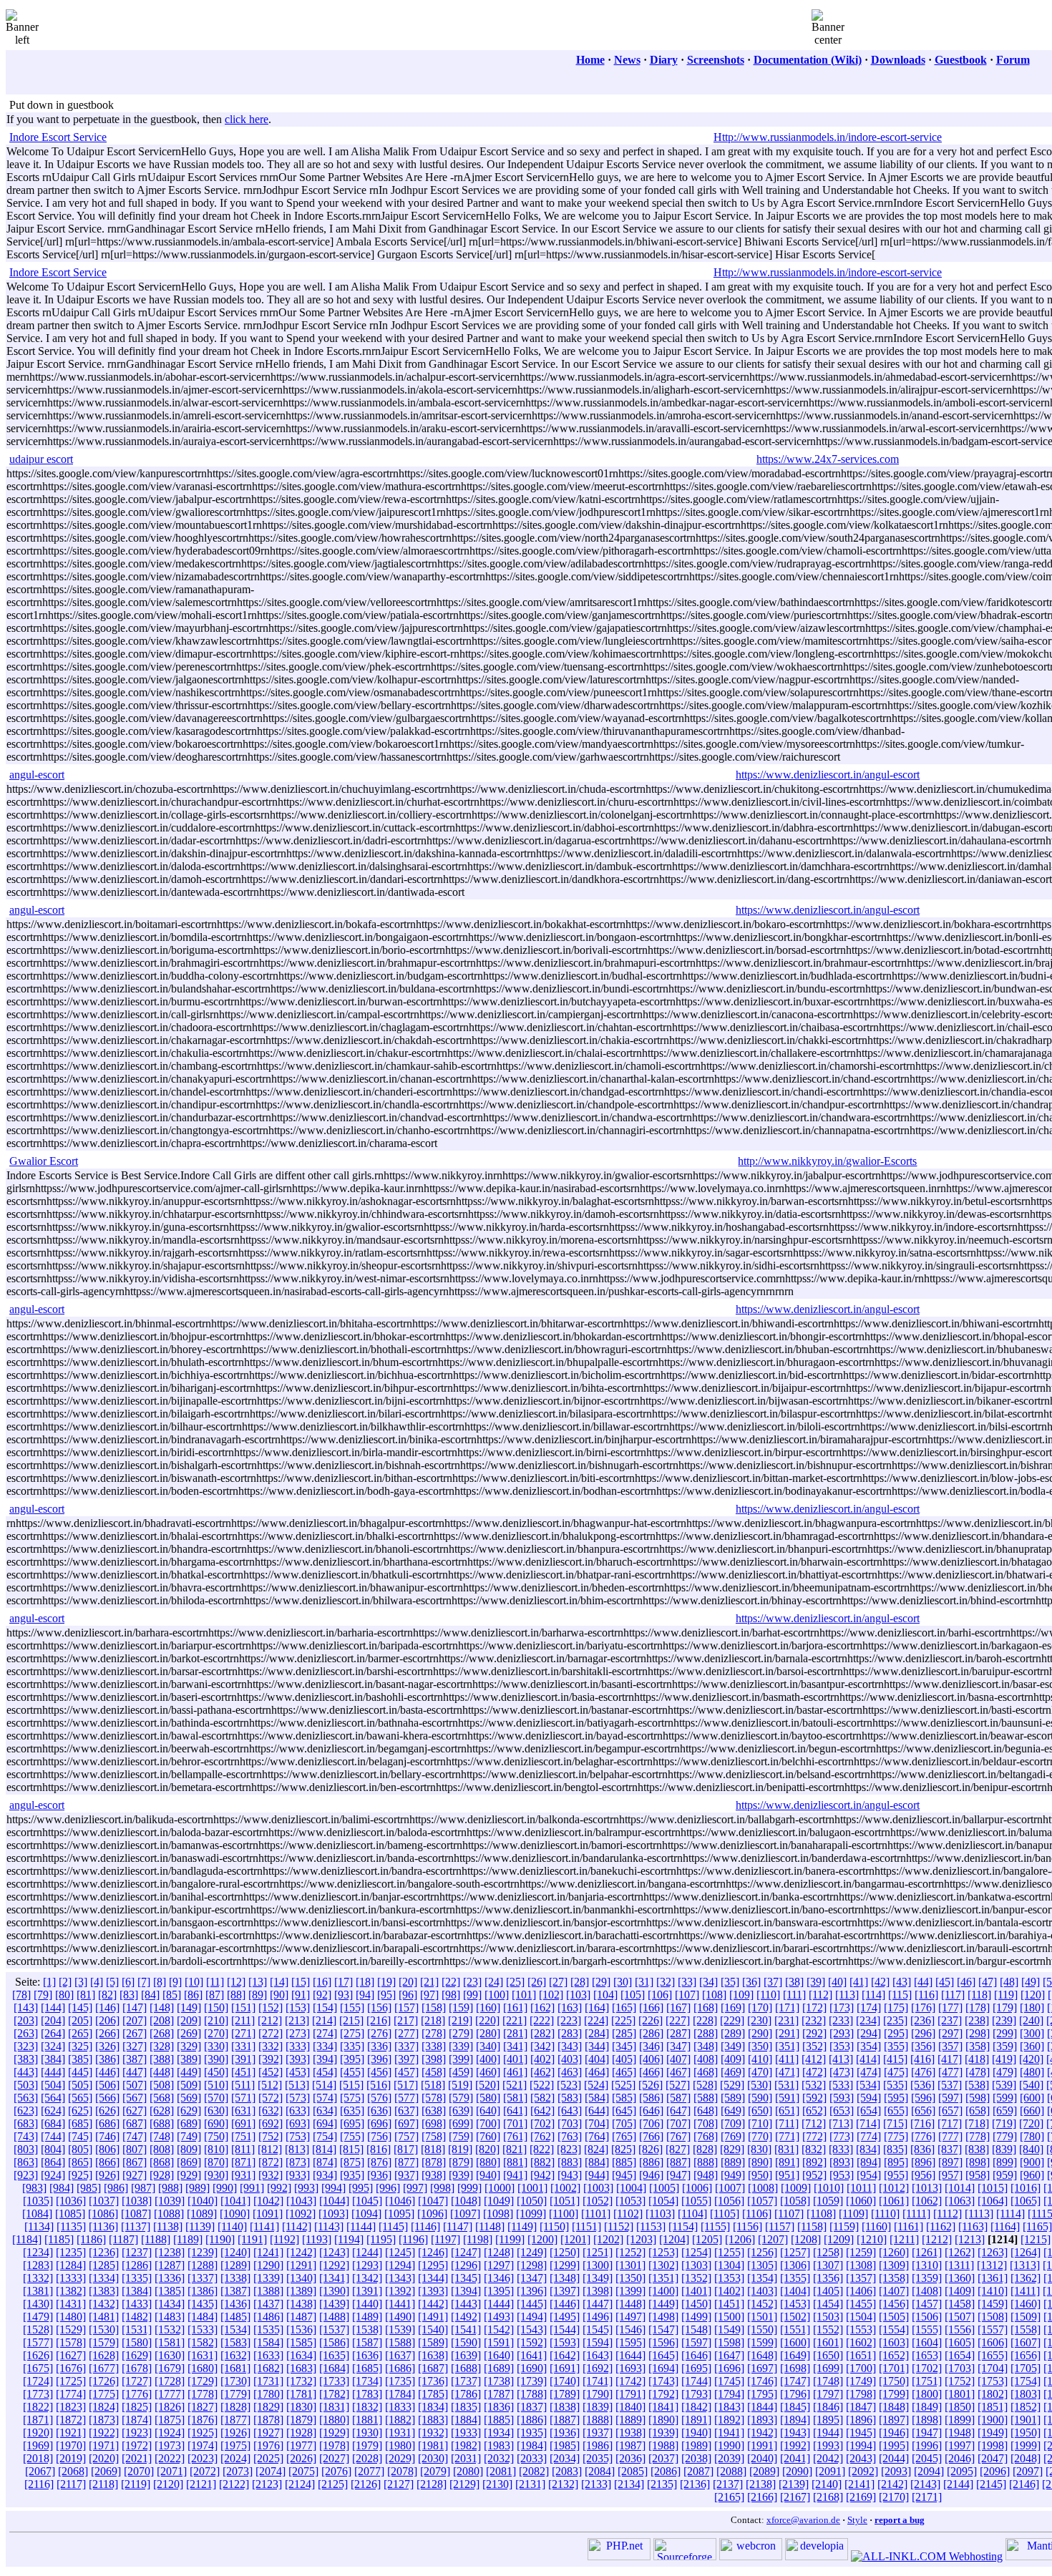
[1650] (828, 2355)
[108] (714, 1995)
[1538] (367, 2329)
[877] (406, 2162)
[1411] (1025, 2291)
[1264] (1026, 2252)
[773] (842, 2136)
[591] (787, 2098)
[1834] (433, 2407)
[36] (751, 1982)
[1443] (466, 2304)
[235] (895, 2020)
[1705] (1026, 2368)
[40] (837, 1982)
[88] (236, 1995)
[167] (678, 2007)
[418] (977, 2059)
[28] (580, 1982)
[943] (570, 2175)
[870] (216, 2162)
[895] (896, 2162)
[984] (62, 2188)
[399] (461, 2059)
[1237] (137, 2252)
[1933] (466, 2433)
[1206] (740, 2239)
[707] (678, 2123)
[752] (271, 2136)
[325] (80, 2046)
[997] (415, 2188)
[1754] (1026, 2381)
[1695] (696, 2368)
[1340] (301, 2278)
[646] (651, 2111)
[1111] (916, 2214)
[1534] (235, 2329)
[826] (651, 2149)
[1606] (993, 2342)
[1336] (170, 2278)
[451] (243, 2072)
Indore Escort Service (58, 137)
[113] (847, 1995)
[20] (408, 1982)
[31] (644, 1982)
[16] (322, 1982)
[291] (787, 2033)
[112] (820, 1995)
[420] (1031, 2059)
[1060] (861, 2201)
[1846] (828, 2407)
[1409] (960, 2291)
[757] (406, 2136)
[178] (978, 2007)
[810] (216, 2149)
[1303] (696, 2265)
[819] (460, 2149)
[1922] (104, 2433)
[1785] (433, 2394)
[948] (706, 2175)
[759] (461, 2136)
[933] (298, 2175)
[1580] (137, 2342)
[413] (841, 2059)
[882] (542, 2162)
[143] (26, 2007)
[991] (252, 2188)
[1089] (202, 2214)
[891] (787, 2162)
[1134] (39, 2226)
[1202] (608, 2239)
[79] (43, 1995)
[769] (733, 2136)
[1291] (301, 2265)
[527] (678, 2085)
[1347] (532, 2278)
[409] (733, 2059)
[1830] (301, 2407)
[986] (116, 2188)
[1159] (844, 2226)
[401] (515, 2059)
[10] (194, 1982)
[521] (515, 2085)
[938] (434, 2175)
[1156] (747, 2226)
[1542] (499, 2329)
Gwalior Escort (44, 1161)
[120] (1033, 1995)
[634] (325, 2111)
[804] (53, 2149)
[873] (298, 2162)
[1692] (598, 2368)
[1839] (598, 2407)
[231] (786, 2020)
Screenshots (716, 60)
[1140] (232, 2226)
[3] (81, 1982)
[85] (172, 1995)
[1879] (301, 2420)
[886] (651, 2162)
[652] (814, 2111)
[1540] (433, 2329)
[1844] (762, 2407)
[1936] (565, 2433)
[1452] (762, 2304)
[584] (597, 2098)
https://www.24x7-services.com (828, 459)
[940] (488, 2175)
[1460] (1026, 2304)
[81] (86, 1995)
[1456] (894, 2304)
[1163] (973, 2226)
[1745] (729, 2381)
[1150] (554, 2226)
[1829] (268, 2407)
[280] (488, 2033)
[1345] (466, 2278)
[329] (189, 2046)
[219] (460, 2020)
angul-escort (37, 775)
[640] (488, 2111)
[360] (1032, 2046)
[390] (216, 2059)
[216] (379, 2020)
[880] (488, 2162)
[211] (243, 2020)
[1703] (960, 2368)
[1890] (663, 2420)
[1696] (729, 2368)
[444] (53, 2072)
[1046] (400, 2201)
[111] (794, 1995)
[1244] (367, 2252)
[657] (950, 2111)
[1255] (729, 2252)
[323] (26, 2046)
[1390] (334, 2291)
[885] (624, 2162)
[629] (189, 2111)
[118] (979, 1995)
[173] (842, 2007)
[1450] (696, 2304)
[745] (80, 2136)
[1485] (235, 2317)
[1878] (268, 2420)
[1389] (301, 2291)
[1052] (598, 2201)
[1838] (565, 2407)
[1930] (367, 2433)
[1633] (268, 2355)
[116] (926, 1995)
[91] (301, 1995)
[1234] (38, 2252)
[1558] (1026, 2329)
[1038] (137, 2201)
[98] (451, 1995)
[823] (569, 2149)
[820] (487, 2149)
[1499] (696, 2317)
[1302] (663, 2265)
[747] (135, 2136)
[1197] (445, 2239)
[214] (324, 2020)
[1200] (542, 2239)
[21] (429, 1982)
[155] (352, 2007)
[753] (298, 2136)
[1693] (630, 2368)
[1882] (400, 2420)
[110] (768, 1995)
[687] (135, 2123)
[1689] (499, 2368)
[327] (135, 2046)
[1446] (565, 2304)
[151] (243, 2007)
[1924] (170, 2433)
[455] (352, 2072)
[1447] (598, 2304)
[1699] (828, 2368)
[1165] (1037, 2226)
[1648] (762, 2355)
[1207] (773, 2239)
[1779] (235, 2394)
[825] (623, 2149)
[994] (333, 2188)
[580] (488, 2098)
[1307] (828, 2265)
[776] (923, 2136)
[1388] (268, 2291)
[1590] (466, 2342)
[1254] (696, 2252)
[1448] (630, 2304)
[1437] (268, 2304)
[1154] (683, 2226)
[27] (558, 1982)
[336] (379, 2046)
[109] (741, 1995)
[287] (678, 2033)
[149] (189, 2007)
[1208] (806, 2239)
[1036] (71, 2201)
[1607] (1026, 2342)
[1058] (795, 2201)
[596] (923, 2098)
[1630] (170, 2355)
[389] (189, 2059)
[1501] (762, 2317)
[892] (814, 2162)
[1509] (1026, 2317)
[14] (279, 1982)
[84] (150, 1995)
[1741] (598, 2381)
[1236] (104, 2252)
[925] (80, 2175)
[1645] (663, 2355)
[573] (298, 2098)
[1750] (894, 2381)
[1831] (334, 2407)
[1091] (268, 2214)
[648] (706, 2111)
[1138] (168, 2226)
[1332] (38, 2278)
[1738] (499, 2381)
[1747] (795, 2381)
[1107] (789, 2214)
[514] (324, 2085)
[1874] (137, 2420)
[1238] (170, 2252)
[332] (271, 2046)
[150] (216, 2007)
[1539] (400, 2329)
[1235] (71, 2252)
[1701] (894, 2368)
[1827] (203, 2407)
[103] (578, 1995)
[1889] (630, 2420)
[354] (869, 2046)
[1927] (268, 2433)
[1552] (828, 2329)
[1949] (993, 2433)
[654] (869, 2111)
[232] (814, 2020)
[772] (814, 2136)
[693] (298, 2123)
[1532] (170, 2329)
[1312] (992, 2265)
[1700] (861, 2368)
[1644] (630, 2355)
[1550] (762, 2329)
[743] (26, 2136)
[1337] (203, 2278)
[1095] (399, 2214)
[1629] (137, 2355)
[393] (298, 2059)
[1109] (853, 2214)
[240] (1031, 2020)
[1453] (795, 2304)
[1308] (861, 2265)
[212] (270, 2020)
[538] (977, 2085)
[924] (53, 2175)
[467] (678, 2072)
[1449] (663, 2304)
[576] (379, 2098)
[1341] (334, 2278)
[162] (542, 2007)
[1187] (123, 2239)
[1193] (317, 2239)
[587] (678, 2098)
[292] (814, 2033)
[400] (488, 2059)
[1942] (762, 2433)
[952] (814, 2175)
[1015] (993, 2188)
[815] (351, 2149)
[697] (406, 2123)
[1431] (71, 2304)
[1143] (329, 2226)
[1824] (104, 2407)
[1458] (960, 2304)
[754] (325, 2136)
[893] (842, 2162)
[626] (107, 2111)
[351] (787, 2046)
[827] (678, 2149)
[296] (923, 2033)
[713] (841, 2123)
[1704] (993, 2368)
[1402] (729, 2291)
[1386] (203, 2291)
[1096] (432, 2214)
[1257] (795, 2252)
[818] (433, 2149)
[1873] (104, 2420)
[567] (135, 2098)
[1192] (284, 2239)
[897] (950, 2162)
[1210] (872, 2239)
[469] (733, 2072)
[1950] (1026, 2433)
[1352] (696, 2278)
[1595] (630, 2342)
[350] (760, 2046)
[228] (705, 2020)
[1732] (301, 2381)
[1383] (104, 2291)
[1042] (268, 2201)
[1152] (619, 2226)
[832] (814, 2149)
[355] (896, 2046)
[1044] (334, 2201)
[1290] (268, 2265)
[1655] (993, 2355)
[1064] (993, 2201)
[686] (107, 2123)
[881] (515, 2162)
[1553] (861, 2329)
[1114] (1010, 2214)
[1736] (433, 2381)
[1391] (367, 2291)
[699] (461, 2123)
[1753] (993, 2381)
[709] (733, 2123)
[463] (570, 2072)
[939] (461, 2175)
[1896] (861, 2420)
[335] (352, 2046)
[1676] (71, 2368)
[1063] (960, 2201)
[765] (624, 2136)
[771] (787, 2136)
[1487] (301, 2317)
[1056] (729, 2201)
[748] (162, 2136)
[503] (26, 2085)
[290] (760, 2033)
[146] (107, 2007)
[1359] (927, 2278)
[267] (135, 2033)
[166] (651, 2007)
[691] (243, 2123)
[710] (760, 2123)
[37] (773, 1982)
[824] (596, 2149)
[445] (80, 2072)
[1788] (532, 2394)
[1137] (136, 2226)
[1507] (960, 2317)
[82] (107, 1995)
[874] (325, 2162)
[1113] (979, 2214)
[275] (352, 2033)
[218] (433, 2020)
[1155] (715, 2226)
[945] (624, 2175)
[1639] (466, 2355)
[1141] (264, 2226)
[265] (80, 2033)
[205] (80, 2020)
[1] (49, 1982)
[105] (633, 1995)
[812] (270, 2149)
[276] (379, 2033)
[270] (216, 2033)
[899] (1005, 2162)
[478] (978, 2072)
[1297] (499, 2265)
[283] (570, 2033)
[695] (352, 2123)
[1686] (400, 2368)
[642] (542, 2111)
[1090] (235, 2214)
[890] (760, 2162)
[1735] (400, 2381)
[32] (666, 1982)
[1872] (71, 2420)
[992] (279, 2188)
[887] (678, 2162)
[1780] (268, 2394)
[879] (461, 2162)
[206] (107, 2020)
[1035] (38, 2201)
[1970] (71, 2445)
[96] (408, 1995)
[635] (352, 2111)
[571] (243, 2098)
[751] (243, 2136)
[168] (706, 2007)
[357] (950, 2046)
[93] (344, 1995)
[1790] (598, 2394)
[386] (107, 2059)
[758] (434, 2136)
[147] (135, 2007)
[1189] (188, 2239)
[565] (80, 2098)
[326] (107, 2046)
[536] (922, 2085)
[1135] (71, 2226)
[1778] (203, 2394)
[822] (542, 2149)
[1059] (828, 2201)
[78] (21, 1995)
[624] (53, 2111)
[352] (814, 2046)
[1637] (400, 2355)
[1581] (170, 2342)
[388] (162, 2059)
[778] (978, 2136)
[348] (706, 2046)
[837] (950, 2149)
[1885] (499, 2420)
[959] (1005, 2175)
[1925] (203, 2433)
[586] (651, 2098)
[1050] (532, 2201)
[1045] (367, 2201)
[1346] (499, 2278)
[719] (1004, 2123)
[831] (786, 2149)
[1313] (1025, 2265)
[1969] (38, 2445)
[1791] (630, 2394)
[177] (950, 2007)
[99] (472, 1995)
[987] (143, 2188)
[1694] (663, 2368)
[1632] (235, 2355)
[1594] (598, 2342)
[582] (542, 2098)
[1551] (795, 2329)
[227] (678, 2020)
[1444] (499, 2304)
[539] (1004, 2085)
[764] (597, 2136)
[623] (26, 2111)
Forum (1013, 60)
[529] (732, 2085)
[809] (189, 2149)
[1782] (334, 2394)
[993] (306, 2188)
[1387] (235, 2291)
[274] (325, 2033)
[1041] (235, 2201)
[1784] (400, 2394)
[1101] (596, 2214)
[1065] (1026, 2201)
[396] (379, 2059)
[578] (434, 2098)
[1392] (400, 2291)
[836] (922, 2149)
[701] (515, 2123)
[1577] (38, 2342)
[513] (297, 2085)
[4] (97, 1982)
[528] (705, 2085)
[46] (966, 1982)
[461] (515, 2072)
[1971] (104, 2445)
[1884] (466, 2420)
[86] (193, 1995)
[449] (189, 2072)
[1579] (104, 2342)
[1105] (725, 2214)
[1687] (433, 2368)
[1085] (70, 2214)
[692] (271, 2123)
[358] (978, 2046)
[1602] (861, 2342)
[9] (175, 1982)
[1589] (433, 2342)
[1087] (136, 2214)
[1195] (381, 2239)
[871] (243, 2162)
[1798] (861, 2394)
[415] (895, 2059)
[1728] (170, 2381)
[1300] (598, 2265)
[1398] (598, 2291)
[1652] (894, 2355)
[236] (922, 2020)
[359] (1005, 2046)
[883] (570, 2162)
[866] (107, 2162)
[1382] (71, 2291)
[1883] (433, 2420)
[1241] (268, 2252)
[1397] (565, 2291)
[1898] (927, 2420)
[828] (705, 2149)
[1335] (137, 2278)
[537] (950, 2085)
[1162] (941, 2226)
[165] (624, 2007)
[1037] (104, 2201)
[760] (488, 2136)
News (627, 60)
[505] (80, 2085)
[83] (129, 1995)
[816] (379, 2149)
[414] (868, 2059)
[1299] (565, 2265)
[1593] (565, 2342)
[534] (868, 2085)
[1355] (795, 2278)
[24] (494, 1982)
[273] (298, 2033)
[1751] (927, 2381)
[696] (379, 2123)
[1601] (828, 2342)
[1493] (499, 2317)
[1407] (894, 2291)
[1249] (532, 2252)
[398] (434, 2059)
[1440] (367, 2304)
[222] (542, 2020)
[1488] (334, 2317)
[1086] (103, 2214)
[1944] (828, 2433)
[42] (880, 1982)
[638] (434, 2111)
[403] (570, 2059)
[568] (162, 2098)
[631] (243, 2111)
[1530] (104, 2329)
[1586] (334, 2342)
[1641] (532, 2355)
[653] (842, 2111)
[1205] (707, 2239)
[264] (53, 2033)
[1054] (663, 2201)
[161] (515, 2007)
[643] (570, 2111)
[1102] (628, 2214)
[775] (896, 2136)
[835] (895, 2149)
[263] (26, 2033)
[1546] (630, 2329)
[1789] (565, 2394)
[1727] (137, 2381)
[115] (900, 1995)
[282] (542, 2033)
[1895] (828, 2420)
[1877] (235, 2420)
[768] (706, 2136)
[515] (351, 2085)
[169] (733, 2007)
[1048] (466, 2201)
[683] (26, 2123)
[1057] (762, 2201)
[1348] (565, 2278)
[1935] (532, 2433)
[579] (461, 2098)
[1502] (795, 2317)
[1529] (71, 2329)
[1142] (297, 2226)
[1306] (795, 2265)
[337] (406, 2046)
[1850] (960, 2407)
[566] (107, 2098)
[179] (1005, 2007)
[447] (135, 2072)
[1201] (575, 2239)
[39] (816, 1982)
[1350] (630, 2278)
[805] (80, 2149)
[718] (977, 2123)
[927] (135, 2175)
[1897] (894, 2420)
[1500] (729, 2317)
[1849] (927, 2407)
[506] (107, 2085)
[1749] (861, 2381)
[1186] (91, 2239)
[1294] (400, 2265)
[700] (488, 2123)
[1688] (466, 2368)
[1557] (993, 2329)
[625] (80, 2111)
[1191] (252, 2239)
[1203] (641, 2239)
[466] (651, 2072)
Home (590, 60)
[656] (923, 2111)
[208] (162, 2020)
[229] (732, 2020)
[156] (379, 2007)
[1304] (729, 2265)
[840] (1031, 2149)
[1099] (531, 2214)
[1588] (400, 2342)
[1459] (993, 2304)
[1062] (927, 2201)
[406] (651, 2059)
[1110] (885, 2214)
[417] (950, 2059)
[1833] (400, 2407)
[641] (515, 2111)
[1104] (692, 2214)
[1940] (696, 2433)
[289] (733, 2033)
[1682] (268, 2368)
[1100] (564, 2214)
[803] (26, 2149)
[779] (1005, 2136)
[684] (53, 2123)
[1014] (960, 2188)
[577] (406, 2098)
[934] (325, 2175)
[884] (597, 2162)
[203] (26, 2020)
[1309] (894, 2265)
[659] (1005, 2111)
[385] (80, 2059)
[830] (759, 2149)
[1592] (532, 2342)
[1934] (499, 2433)
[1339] (268, 2278)
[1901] (1026, 2420)
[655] (896, 2111)
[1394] (466, 2291)
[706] (651, 2123)
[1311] (959, 2265)
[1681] (235, 2368)
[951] (787, 2175)
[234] (868, 2020)
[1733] (334, 2381)
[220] (487, 2020)
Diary (664, 60)
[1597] (696, 2342)
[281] (515, 2033)
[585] (624, 2098)
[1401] (696, 2291)
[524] (596, 2085)
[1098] (498, 2214)
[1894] (795, 2420)
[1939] (663, 2433)
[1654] (960, 2355)
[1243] (334, 2252)
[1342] (367, 2278)
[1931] (400, 2433)
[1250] (565, 2252)
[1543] (532, 2329)
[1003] (598, 2188)
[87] (215, 1995)
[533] (841, 2085)
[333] (298, 2046)
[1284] (71, 2265)
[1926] (235, 2433)
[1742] (630, 2381)
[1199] (510, 2239)
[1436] (235, 2304)
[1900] (993, 2420)
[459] (461, 2072)
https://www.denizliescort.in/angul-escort (828, 775)
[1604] (927, 2342)
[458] (434, 2072)
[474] (869, 2072)
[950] (760, 2175)
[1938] (630, 2433)
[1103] (660, 2214)
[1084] (37, 2214)
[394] (325, 2059)
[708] (706, 2123)
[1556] (960, 2329)
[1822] (38, 2407)
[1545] (598, 2329)
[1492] (466, 2317)
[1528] (38, 2329)
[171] (787, 2007)
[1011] (861, 2188)
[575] (352, 2098)
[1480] (71, 2317)
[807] (135, 2149)
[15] (301, 1982)
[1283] (38, 2265)
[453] (298, 2072)
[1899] (960, 2420)
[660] (1032, 2111)
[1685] (367, 2368)
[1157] (780, 2226)
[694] (325, 2123)
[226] (651, 2020)
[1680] (203, 2368)
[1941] (729, 2433)
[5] (112, 1982)
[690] (216, 2123)
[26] (537, 1982)
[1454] (828, 2304)
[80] (64, 1995)
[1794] (729, 2394)
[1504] (861, 2317)
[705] (624, 2123)
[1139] (200, 2226)
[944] (597, 2175)
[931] (243, 2175)
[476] (923, 2072)
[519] (460, 2085)
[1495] (565, 2317)
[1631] (203, 2355)
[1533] (203, 2329)
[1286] (137, 2265)
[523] (569, 2085)
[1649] (795, 2355)
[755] (352, 2136)
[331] (243, 2046)
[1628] (104, 2355)
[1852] (1026, 2407)
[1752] (960, 2381)
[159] (461, 2007)
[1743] (663, 2381)
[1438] (301, 2304)
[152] (271, 2007)
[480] (1032, 2072)
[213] (297, 2020)
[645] (624, 2111)
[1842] (696, 2407)
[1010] (829, 2188)
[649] (733, 2111)
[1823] (71, 2407)
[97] (429, 1995)
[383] (26, 2059)
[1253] (663, 2252)
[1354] (762, 2278)
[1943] (795, 2433)
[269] (189, 2033)
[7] (144, 1982)
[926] (107, 2175)
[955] (896, 2175)
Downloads (898, 60)
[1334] (104, 2278)
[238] (977, 2020)
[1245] (400, 2252)
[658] (978, 2111)
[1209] (839, 2239)
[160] (488, 2007)
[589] (733, 2098)
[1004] (631, 2188)
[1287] (170, 2265)
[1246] (433, 2252)
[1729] (203, 2381)
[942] (542, 2175)
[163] (570, 2007)
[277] (406, 2033)
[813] (297, 2149)
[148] (162, 2007)
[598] (978, 2098)
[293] (842, 2033)
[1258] (828, 2252)
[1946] (894, 2433)
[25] (515, 1982)
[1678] (137, 2368)
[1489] (367, 2317)
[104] (605, 1995)
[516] (379, 2085)
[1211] (904, 2239)
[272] (271, 2033)
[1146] (425, 2226)
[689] (189, 2123)
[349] (733, 2046)
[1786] (466, 2394)
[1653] (927, 2355)
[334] (325, 2046)
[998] (442, 2188)
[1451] (729, 2304)
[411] (787, 2059)
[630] (216, 2111)
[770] (760, 2136)
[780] (1032, 2136)
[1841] (663, 2407)
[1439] (334, 2304)
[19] (386, 1982)
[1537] (334, 2329)
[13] (258, 1982)
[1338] (235, 2278)
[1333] (71, 2278)
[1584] (268, 2342)
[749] (189, 2136)
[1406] (861, 2291)
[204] (53, 2020)
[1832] (367, 2407)
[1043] (301, 2201)
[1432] (104, 2304)
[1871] (38, 2420)
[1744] (696, 2381)
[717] (950, 2123)
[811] (243, 2149)
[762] (542, 2136)
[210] (216, 2020)
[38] (794, 1982)
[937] (406, 2175)
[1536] (301, 2329)
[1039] (170, 2201)
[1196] (413, 2239)
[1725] (71, 2381)
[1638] (433, 2355)
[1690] (532, 2368)
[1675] (38, 2368)
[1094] (366, 2214)
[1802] (993, 2394)
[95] (386, 1995)
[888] (706, 2162)
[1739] (532, 2381)
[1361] (993, 2278)
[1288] (203, 2265)
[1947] (927, 2433)
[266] (107, 2033)
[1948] (960, 2433)
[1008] (763, 2188)
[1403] (762, 2291)
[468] (706, 2072)
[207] (135, 2020)
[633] (298, 2111)
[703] (570, 2123)
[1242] (301, 2252)
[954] (869, 2175)
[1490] (400, 2317)
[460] (488, 2072)
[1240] (235, 2252)
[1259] (861, 2252)
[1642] (565, 2355)
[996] (388, 2188)
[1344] (433, 2278)
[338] (434, 2046)
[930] (216, 2175)
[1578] (71, 2342)
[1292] (334, 2265)
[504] (53, 2085)
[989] (198, 2188)
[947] (678, 2175)
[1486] (268, 2317)
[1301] (630, 2265)
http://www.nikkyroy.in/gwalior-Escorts (827, 1161)
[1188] (156, 2239)
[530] (759, 2085)
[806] (107, 2149)
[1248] (499, 2252)
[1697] (762, 2368)
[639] (461, 2111)
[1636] (367, 2355)
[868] (162, 2162)
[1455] (861, 2304)
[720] (1031, 2123)
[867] (135, 2162)
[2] (65, 1982)
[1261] (927, 2252)
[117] (953, 1995)
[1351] (663, 2278)
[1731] (268, 2381)
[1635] (334, 2355)
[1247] (466, 2252)
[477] (950, 2072)
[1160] (876, 2226)
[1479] (38, 2317)
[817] (406, 2149)
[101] (524, 1995)
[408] (706, 2059)
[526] (651, 2085)
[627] (135, 2111)
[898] (978, 2162)
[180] (1032, 2007)
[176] (923, 2007)
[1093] (333, 2214)
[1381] (38, 2291)
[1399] (630, 2291)
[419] (1004, 2059)
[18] (365, 1982)
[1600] (795, 2342)
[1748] (828, 2381)
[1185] (59, 2239)
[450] (216, 2072)
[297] (950, 2033)
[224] (596, 2020)
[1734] (367, 2381)
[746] (107, 2136)
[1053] (630, 2201)
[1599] (762, 2342)
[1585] (301, 2342)
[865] (80, 2162)
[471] (787, 2072)
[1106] (757, 2214)
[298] (978, 2033)
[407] (678, 2059)
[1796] (795, 2394)
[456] (379, 2072)
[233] (841, 2020)
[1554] (894, 2329)
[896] (923, 2162)
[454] (325, 2072)
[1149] (522, 2226)
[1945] (861, 2433)
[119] (1006, 1995)
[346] (651, 2046)
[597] (950, 2098)
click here (247, 119)
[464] (597, 2072)
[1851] (993, 2407)
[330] (216, 2046)
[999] (469, 2188)
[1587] (367, 2342)
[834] (868, 2149)
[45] (945, 1982)
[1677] (104, 2368)
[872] (271, 2162)
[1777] (170, 2394)
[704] (597, 2123)
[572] (271, 2098)
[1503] (828, 2317)
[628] (162, 2111)
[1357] (861, 2278)
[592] (814, 2098)
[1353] (729, 2278)
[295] (896, 2033)
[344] (597, 2046)
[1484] (203, 2317)
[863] (26, 2162)
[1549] (729, 2329)
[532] (814, 2085)
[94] (365, 1995)
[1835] (466, 2407)
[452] (271, 2072)
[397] (406, 2059)
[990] (225, 2188)
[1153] (651, 2226)
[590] (760, 2098)
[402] (542, 2059)
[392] (271, 2059)
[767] (678, 2136)
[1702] (927, 2368)
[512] (270, 2085)
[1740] (565, 2381)
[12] (236, 1982)
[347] (678, 2046)
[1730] (235, 2381)
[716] (922, 2123)
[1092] (301, 2214)
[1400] (663, 2291)
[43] (902, 1982)
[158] (434, 2007)
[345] (624, 2046)
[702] (542, 2123)
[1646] (696, 2355)
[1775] (104, 2394)
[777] (950, 2136)
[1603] (894, 2342)
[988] (170, 2188)
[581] (515, 2098)
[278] (434, 2033)
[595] (896, 2098)
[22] (451, 1982)
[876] (379, 2162)
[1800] (927, 2394)
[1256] (762, 2252)
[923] (26, 2175)
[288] (706, 2033)
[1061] (894, 2201)
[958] (978, 2175)
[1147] (458, 2226)
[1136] (103, 2226)
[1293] (367, 2265)
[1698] (795, 2368)
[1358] (894, 2278)
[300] (1032, 2033)
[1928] (301, 2433)
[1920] (38, 2433)
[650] (760, 2111)
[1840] (630, 2407)
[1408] (927, 2291)
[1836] (499, 2407)
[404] (597, 2059)
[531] (786, 2085)
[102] (551, 1995)
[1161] (909, 2226)
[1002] (565, 2188)
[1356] (828, 2278)
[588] (706, 2098)
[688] (162, 2123)
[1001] (532, 2188)
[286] (651, 2033)
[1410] (993, 2291)
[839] (1004, 2149)
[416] (922, 2059)
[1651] (861, 2355)
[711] (787, 2123)
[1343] (400, 2278)
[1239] (203, 2252)
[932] (271, 2175)
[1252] (630, 2252)
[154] (325, 2007)
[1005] (664, 2188)
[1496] (598, 2317)
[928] (162, 2175)
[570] (216, 2098)
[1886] (532, 2420)
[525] (623, 2085)
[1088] (169, 2214)
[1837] (532, 2407)
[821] (515, 2149)
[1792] (663, 2394)
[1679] (170, 2368)
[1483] (170, 2317)
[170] (760, 2007)
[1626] (38, 2355)
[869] (189, 2162)
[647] (678, 2111)
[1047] (433, 2201)
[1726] (104, 2381)
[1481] (104, 2317)
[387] (135, 2059)
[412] (814, 2059)
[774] (869, 2136)
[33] (687, 1982)
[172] (814, 2007)
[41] (859, 1982)
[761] (515, 2136)
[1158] (812, 2226)
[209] (189, 2020)
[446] (107, 2072)
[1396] (532, 2291)
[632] (271, 2111)
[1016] (1026, 2188)
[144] (53, 2007)
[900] (1032, 2162)
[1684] (334, 2368)
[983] (34, 2188)
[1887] (565, 2420)
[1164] (1005, 2226)
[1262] (960, 2252)
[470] (760, 2072)
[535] (895, 2085)
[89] (258, 1995)
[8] (160, 1982)
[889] (733, 2162)
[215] (351, 2020)
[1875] (170, 2420)
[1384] (137, 2291)
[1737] (466, 2381)
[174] (869, 2007)
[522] (542, 2085)
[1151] (586, 2226)
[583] (570, 2098)
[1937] (598, 2433)
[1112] (948, 2214)
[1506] (927, 2317)
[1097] (465, 2214)
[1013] (927, 2188)
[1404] (795, 2291)
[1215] (1036, 2239)
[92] (322, 1995)
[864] (53, 2162)
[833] (841, 2149)
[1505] (894, 2317)
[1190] (220, 2239)
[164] (597, 2007)
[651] (787, 2111)
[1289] (235, 2265)
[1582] (203, 2342)
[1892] (729, 2420)
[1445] (532, 2304)
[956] (923, 2175)
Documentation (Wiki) (808, 60)
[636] (379, 2111)
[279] (461, 2033)
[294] (869, 2033)
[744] (53, 2136)
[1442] (433, 2304)
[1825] (137, 2407)
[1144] (361, 2226)
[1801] (960, 2394)
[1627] (71, 2355)
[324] (53, 2046)
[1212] (937, 2239)
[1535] (268, 2329)
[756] (379, 2136)
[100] (497, 1995)
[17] (344, 1982)
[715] (895, 2123)
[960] (1032, 2175)
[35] (730, 1982)
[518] (433, 2085)
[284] (597, 2033)
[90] (279, 1995)
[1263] (993, 2252)
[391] (243, 2059)
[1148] (490, 2226)
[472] (814, 2072)
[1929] (334, 2433)
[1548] (696, 2329)
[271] (243, 2033)
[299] (1005, 2033)
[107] (687, 1995)
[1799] (894, 2394)
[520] (487, 2085)
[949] (733, 2175)
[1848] (894, 2407)
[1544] (565, 2329)
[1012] (894, 2188)
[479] (1005, 2072)
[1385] (170, 2291)
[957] (950, 2175)
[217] (406, 2020)
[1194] (349, 2239)
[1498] (663, 2317)
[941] (515, 2175)
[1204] (674, 2239)
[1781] (301, 2394)
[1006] (697, 2188)
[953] (842, 2175)
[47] (988, 1982)
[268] (162, 2033)
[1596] (663, 2342)
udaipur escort (41, 459)
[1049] (499, 2201)
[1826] (170, 2407)
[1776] (137, 2394)
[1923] (137, 2433)
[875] (352, 2162)
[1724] (38, 2381)
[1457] (927, 2304)
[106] (660, 1995)
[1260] (894, 2252)
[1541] (466, 2329)
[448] (162, 2072)
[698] (434, 2123)
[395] (352, 2059)
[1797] (828, 2394)
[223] (569, 2020)
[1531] (137, 2329)
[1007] (730, 2188)
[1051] (565, 2201)
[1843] (729, 2407)
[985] (89, 2188)
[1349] (598, 2278)
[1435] (203, 2304)
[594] (869, 2098)
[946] (651, 2175)
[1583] (235, 2342)
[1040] (203, 2201)
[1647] (729, 2355)
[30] (623, 1982)
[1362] (1026, 2278)
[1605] (960, 2342)
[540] (1031, 2085)
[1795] (762, 2394)
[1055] (696, 2201)
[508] (162, 2085)
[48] (1009, 1982)
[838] (977, 2149)
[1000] (500, 2188)
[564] (53, 2098)
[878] (434, 2162)
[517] (406, 2085)
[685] (80, 2123)
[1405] (828, 2291)
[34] (708, 1982)
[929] (189, 2175)
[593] (842, 2098)
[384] (53, 2059)
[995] (361, 2188)
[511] (243, 2085)
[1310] (927, 2265)
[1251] (598, 2252)
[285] (624, 2033)
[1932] (433, 2433)
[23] (472, 1982)
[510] (216, 2085)
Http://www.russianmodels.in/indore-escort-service (828, 137)
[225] (623, 2020)
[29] (601, 1982)
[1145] (393, 2226)
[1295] (433, 2265)
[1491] (433, 2317)
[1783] (367, 2394)
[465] (624, 2072)
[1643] (598, 2355)
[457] (406, 2072)
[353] (842, 2046)
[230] (759, 2020)
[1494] (532, 2317)
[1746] (762, 2381)
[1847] (861, 2407)
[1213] (970, 2239)
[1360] (960, 2278)
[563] (26, 2098)
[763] (570, 2136)
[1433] (137, 2304)
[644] (597, 2111)
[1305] (762, 2265)
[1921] (71, 2433)
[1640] (499, 2355)
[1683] (301, 2368)
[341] (515, 2046)
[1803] (1026, 2394)
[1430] (38, 2304)
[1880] (334, 2420)
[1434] (170, 2304)
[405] (624, 2059)
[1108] (821, 2214)
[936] (379, 2175)
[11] (215, 1982)
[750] (216, 2136)
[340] (488, 2046)
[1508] (993, 2317)
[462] (542, 2072)
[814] (324, 2149)
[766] (651, 2136)
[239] (1004, 2020)
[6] (128, 1982)
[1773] (38, 2394)
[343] (570, 2046)
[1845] (795, 2407)
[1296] (466, 2265)
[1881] (367, 2420)
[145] (80, 2007)
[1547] (663, 2329)
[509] (189, 2085)
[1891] (696, 2420)
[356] (923, 2046)
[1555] (927, 2329)
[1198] (478, 2239)
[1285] (104, 2265)
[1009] (796, 2188)
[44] (923, 1982)
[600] (1032, 2098)
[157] (406, 2007)
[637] (406, 2111)
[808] (162, 2149)
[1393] (433, 2291)
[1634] (301, 2355)
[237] (950, 2020)
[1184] (27, 2239)
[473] (842, 2072)
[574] (325, 2098)
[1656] (1026, 2355)
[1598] (729, 2342)
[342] (542, 2046)
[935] (352, 2175)
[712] (814, 2123)
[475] (896, 2072)
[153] (298, 2007)
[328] (162, 2046)
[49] (1031, 1982)
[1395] (499, 2291)
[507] (135, 2085)
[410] (760, 2059)
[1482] (137, 2317)
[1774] (71, 2394)
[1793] (696, 2394)
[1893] (762, 2420)
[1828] (235, 2407)
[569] (189, 2098)
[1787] (499, 2394)
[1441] (400, 2304)
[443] (26, 2072)
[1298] (532, 2265)
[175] (896, 2007)
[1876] (203, 2420)
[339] (461, 2046)
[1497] (630, 2317)
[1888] (598, 2420)
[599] (1005, 2098)
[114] (873, 1995)
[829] (732, 2149)
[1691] (565, 2368)
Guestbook (961, 60)
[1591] (499, 2342)
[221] (515, 2020)
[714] (868, 2123)
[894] (869, 2162)
